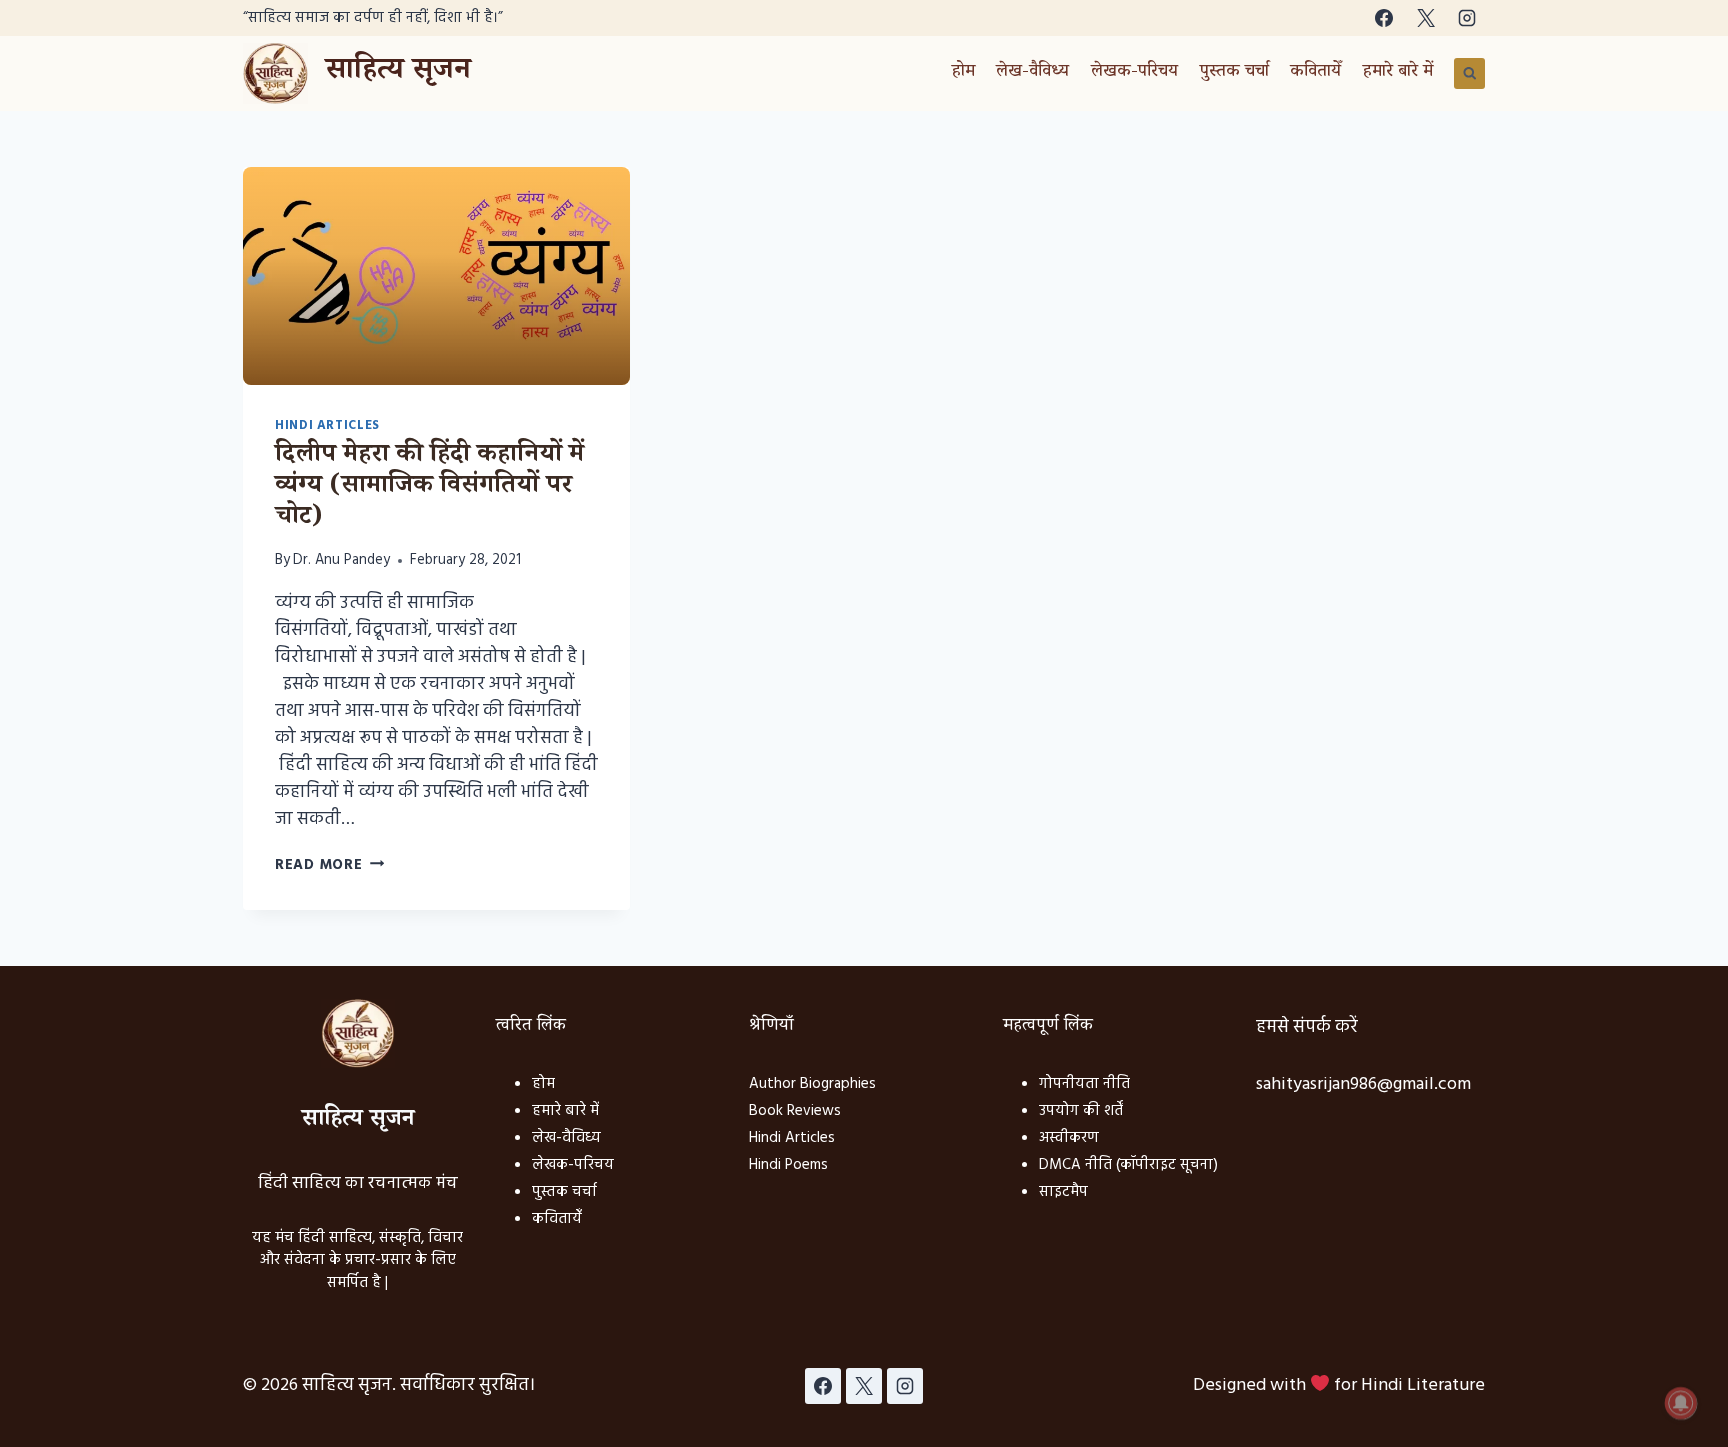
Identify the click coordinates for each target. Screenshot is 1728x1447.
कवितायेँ (1315, 73)
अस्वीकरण (1069, 1138)
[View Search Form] (1470, 74)
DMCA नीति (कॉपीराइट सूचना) (1128, 1165)
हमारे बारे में (1398, 73)
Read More (329, 865)
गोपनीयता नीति (1084, 1084)
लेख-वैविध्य (1032, 73)
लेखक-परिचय (1134, 73)
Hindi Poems (788, 1165)
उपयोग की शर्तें (1081, 1111)
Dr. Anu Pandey (341, 560)
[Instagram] (1467, 18)
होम (963, 73)
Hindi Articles (327, 426)
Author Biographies (812, 1084)
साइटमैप (1063, 1192)
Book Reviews (795, 1111)
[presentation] (436, 276)
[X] (1426, 18)
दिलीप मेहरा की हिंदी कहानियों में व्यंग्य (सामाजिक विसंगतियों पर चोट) (429, 488)
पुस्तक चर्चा (1234, 73)
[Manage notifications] (1681, 1403)
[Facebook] (1384, 18)
